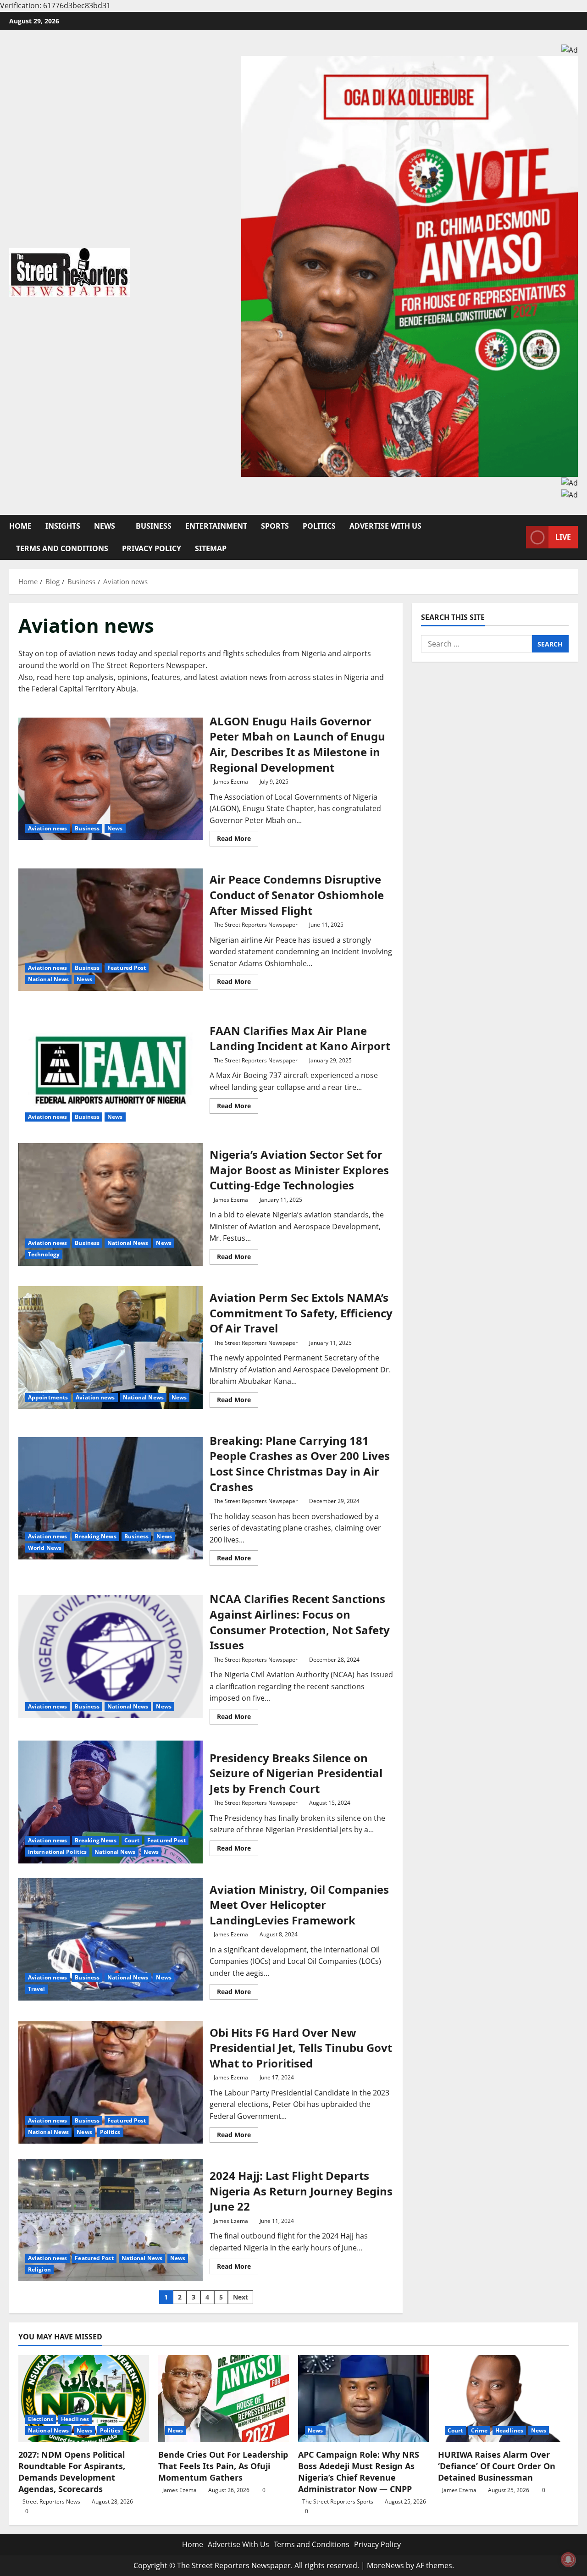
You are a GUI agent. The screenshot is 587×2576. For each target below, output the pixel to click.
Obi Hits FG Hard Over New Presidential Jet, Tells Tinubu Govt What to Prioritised (111, 2083)
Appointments (48, 1397)
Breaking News (95, 1536)
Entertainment (216, 526)
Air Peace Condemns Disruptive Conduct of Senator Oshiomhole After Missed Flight (111, 930)
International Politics (57, 1852)
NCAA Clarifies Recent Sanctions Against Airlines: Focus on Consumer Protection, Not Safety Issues (111, 1657)
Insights (63, 526)
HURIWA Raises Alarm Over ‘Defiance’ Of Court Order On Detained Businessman (497, 2466)
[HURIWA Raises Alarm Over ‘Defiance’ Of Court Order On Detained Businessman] (503, 2399)
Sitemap (211, 548)
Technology (44, 1254)
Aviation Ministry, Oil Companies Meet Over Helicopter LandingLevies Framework (111, 1940)
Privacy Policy (152, 548)
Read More (238, 840)
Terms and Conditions (62, 548)
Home (20, 526)
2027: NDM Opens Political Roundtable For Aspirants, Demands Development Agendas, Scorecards (72, 2472)
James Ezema (231, 782)
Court (132, 1840)
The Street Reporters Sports (338, 2501)
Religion (39, 2269)
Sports (275, 526)
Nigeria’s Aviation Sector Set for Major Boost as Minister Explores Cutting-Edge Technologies (111, 1205)
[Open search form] (516, 537)
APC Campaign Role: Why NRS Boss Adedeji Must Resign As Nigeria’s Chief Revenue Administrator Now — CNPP (359, 2472)
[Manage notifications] (568, 2559)
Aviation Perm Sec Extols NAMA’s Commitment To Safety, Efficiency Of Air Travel (111, 1348)
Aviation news (47, 828)
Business (154, 526)
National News (48, 979)
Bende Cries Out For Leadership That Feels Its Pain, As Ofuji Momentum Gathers (223, 2466)
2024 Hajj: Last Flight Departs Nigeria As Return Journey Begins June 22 (111, 2220)
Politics (319, 526)
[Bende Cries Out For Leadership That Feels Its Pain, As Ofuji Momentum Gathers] (224, 2399)
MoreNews (385, 2565)
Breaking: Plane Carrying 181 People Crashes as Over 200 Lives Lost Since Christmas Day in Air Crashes (111, 1498)
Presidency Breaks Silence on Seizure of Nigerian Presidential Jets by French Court (111, 1802)
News (105, 526)
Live (563, 537)
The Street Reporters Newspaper (256, 925)
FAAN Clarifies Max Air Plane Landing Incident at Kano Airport (111, 1067)
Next (241, 2297)
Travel (37, 1989)
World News (45, 1548)
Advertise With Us (385, 526)
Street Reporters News (51, 2501)
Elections (41, 2419)
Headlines (75, 2419)
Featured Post (127, 968)
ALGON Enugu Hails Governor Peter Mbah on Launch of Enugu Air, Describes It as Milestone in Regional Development (111, 779)
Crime (479, 2430)
